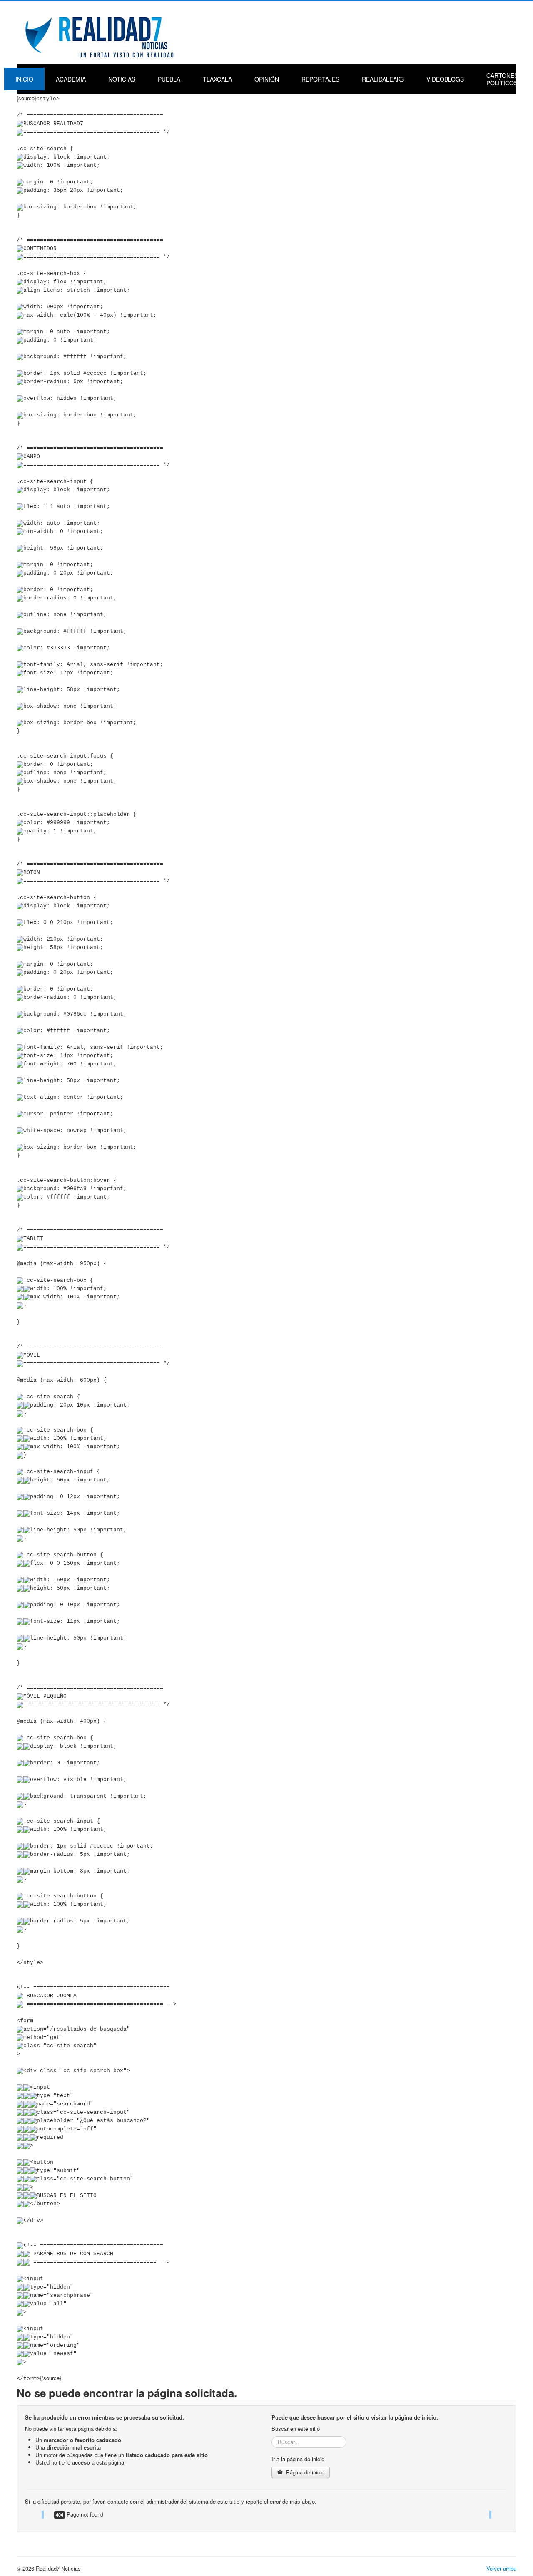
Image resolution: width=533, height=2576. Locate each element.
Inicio (24, 79)
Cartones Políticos (502, 79)
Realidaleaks (383, 79)
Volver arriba (501, 2568)
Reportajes (320, 79)
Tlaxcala (217, 79)
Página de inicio (304, 2472)
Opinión (267, 79)
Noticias (122, 79)
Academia (71, 79)
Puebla (169, 79)
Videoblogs (445, 79)
